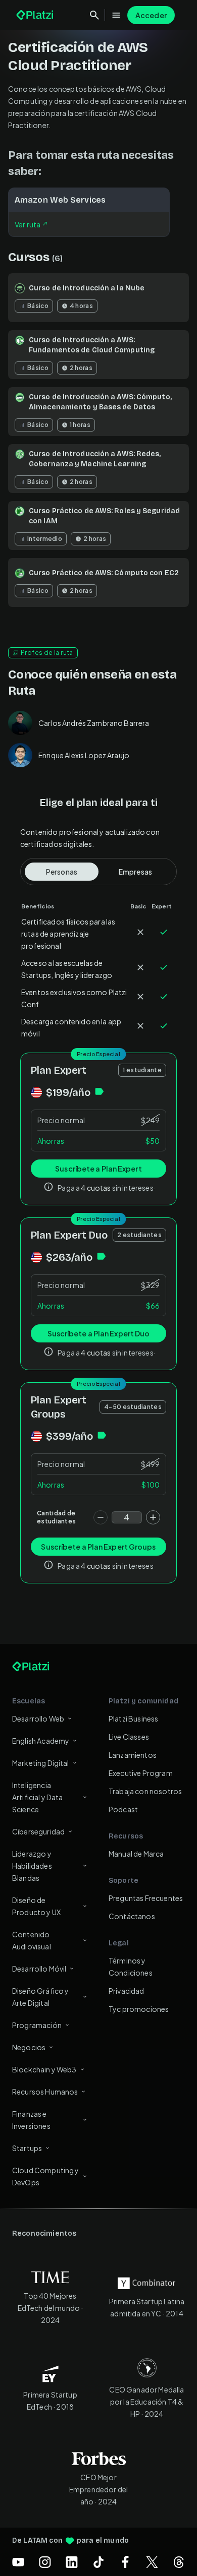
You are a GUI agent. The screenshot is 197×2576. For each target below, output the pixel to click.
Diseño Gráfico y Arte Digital (40, 1997)
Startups (27, 2148)
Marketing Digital (41, 1763)
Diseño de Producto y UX (36, 1906)
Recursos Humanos (45, 2092)
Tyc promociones (139, 2009)
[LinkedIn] (72, 2562)
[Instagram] (45, 2562)
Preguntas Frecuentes (146, 1898)
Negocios (29, 2047)
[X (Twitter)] (152, 2562)
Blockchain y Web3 (44, 2069)
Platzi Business (133, 1719)
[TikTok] (98, 2562)
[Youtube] (18, 2562)
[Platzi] (36, 15)
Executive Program (141, 1773)
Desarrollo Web (38, 1719)
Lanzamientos (133, 1755)
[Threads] (179, 2562)
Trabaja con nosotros (145, 1791)
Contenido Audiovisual (32, 1940)
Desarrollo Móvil (39, 1969)
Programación (37, 2025)
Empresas (135, 872)
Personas (62, 872)
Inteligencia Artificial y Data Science (38, 1797)
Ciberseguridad (38, 1831)
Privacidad (127, 1991)
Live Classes (129, 1737)
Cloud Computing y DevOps (46, 2176)
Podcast (123, 1809)
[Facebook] (125, 2562)
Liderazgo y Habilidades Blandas (32, 1866)
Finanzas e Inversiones (31, 2120)
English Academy (41, 1741)
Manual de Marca (136, 1854)
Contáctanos (132, 1916)
